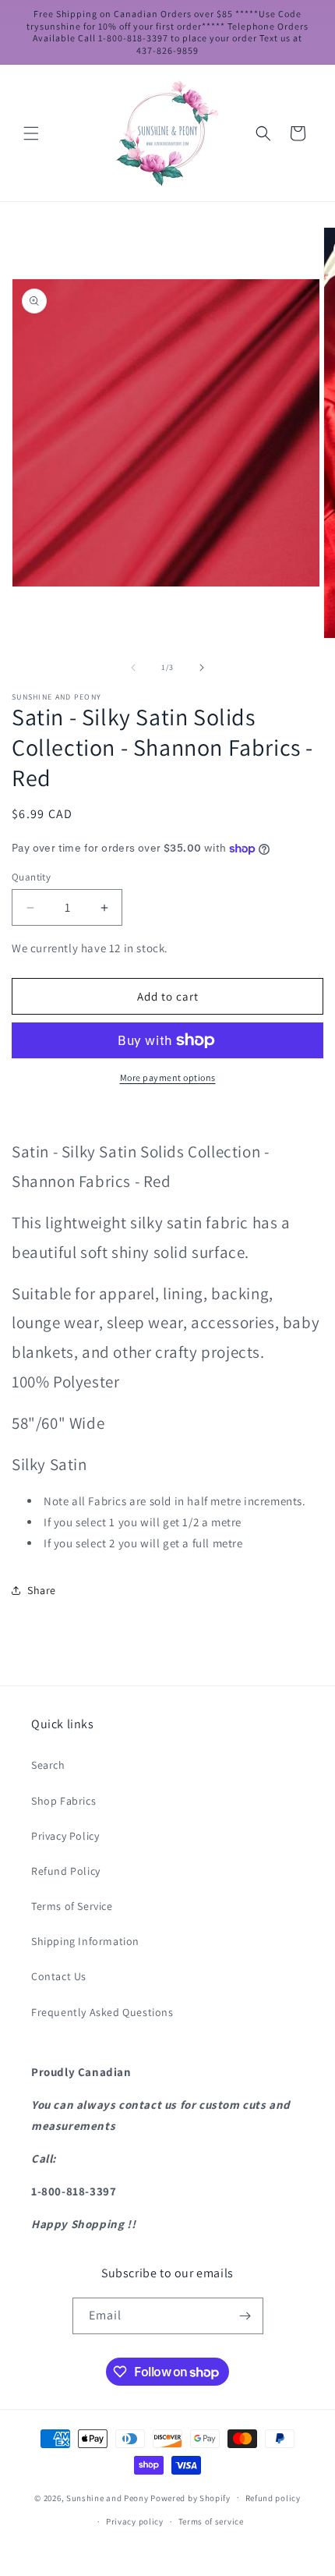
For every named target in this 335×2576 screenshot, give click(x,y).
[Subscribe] (245, 2316)
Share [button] (42, 1590)
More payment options (168, 1077)
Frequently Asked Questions (102, 2012)
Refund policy (273, 2498)
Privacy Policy (65, 1836)
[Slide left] (133, 668)
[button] (31, 133)
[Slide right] (202, 668)
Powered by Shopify (190, 2497)
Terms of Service (72, 1906)
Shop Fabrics (63, 1801)
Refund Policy (66, 1871)
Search (48, 1765)
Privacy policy (135, 2521)
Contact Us (59, 1976)
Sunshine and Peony (108, 2497)
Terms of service (211, 2521)
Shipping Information (85, 1941)
